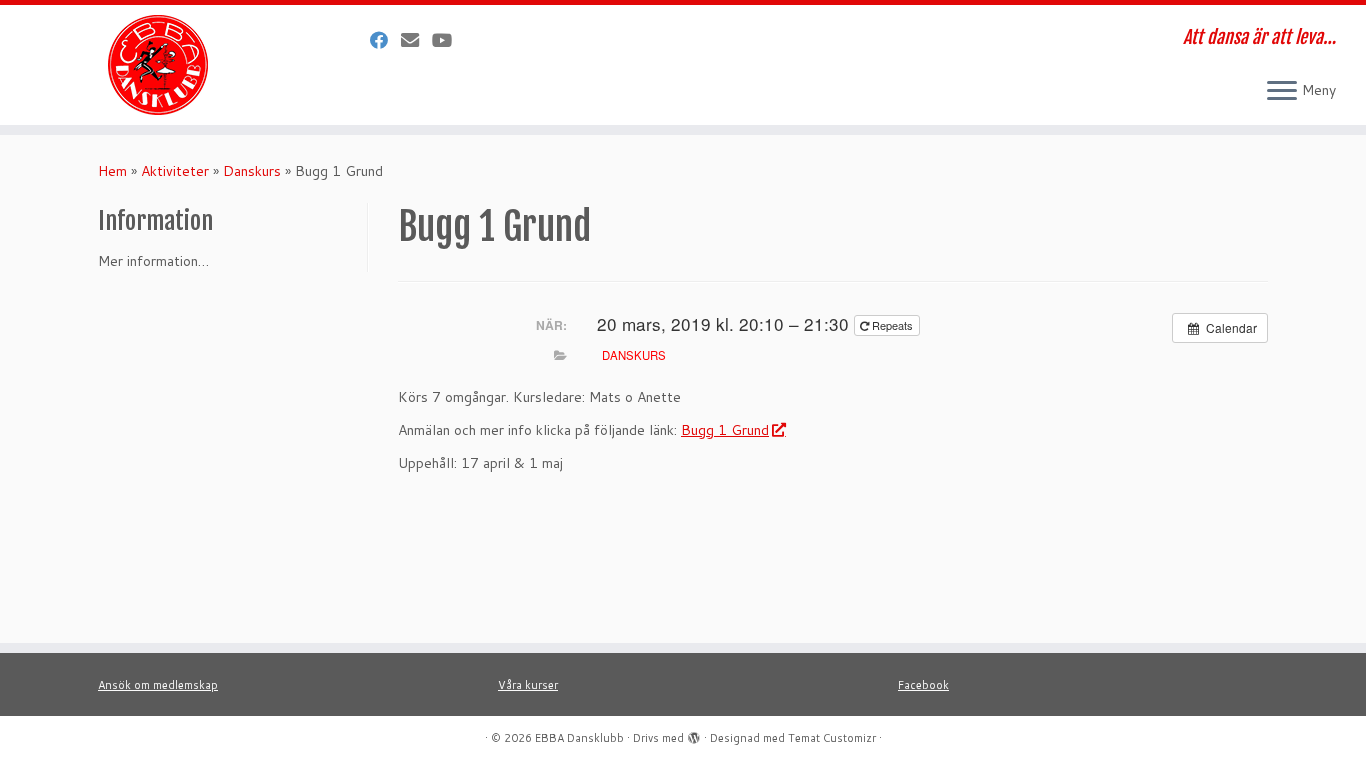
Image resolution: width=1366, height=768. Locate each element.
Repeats (892, 325)
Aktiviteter (175, 171)
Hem (112, 171)
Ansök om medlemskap (158, 685)
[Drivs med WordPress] (694, 734)
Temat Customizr (832, 738)
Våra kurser (528, 685)
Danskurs (252, 171)
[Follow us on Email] (416, 40)
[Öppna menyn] (1282, 92)
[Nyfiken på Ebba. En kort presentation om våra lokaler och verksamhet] (448, 40)
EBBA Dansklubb (579, 738)
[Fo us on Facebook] (385, 40)
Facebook (923, 685)
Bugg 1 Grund (725, 430)
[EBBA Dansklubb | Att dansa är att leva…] (157, 65)
